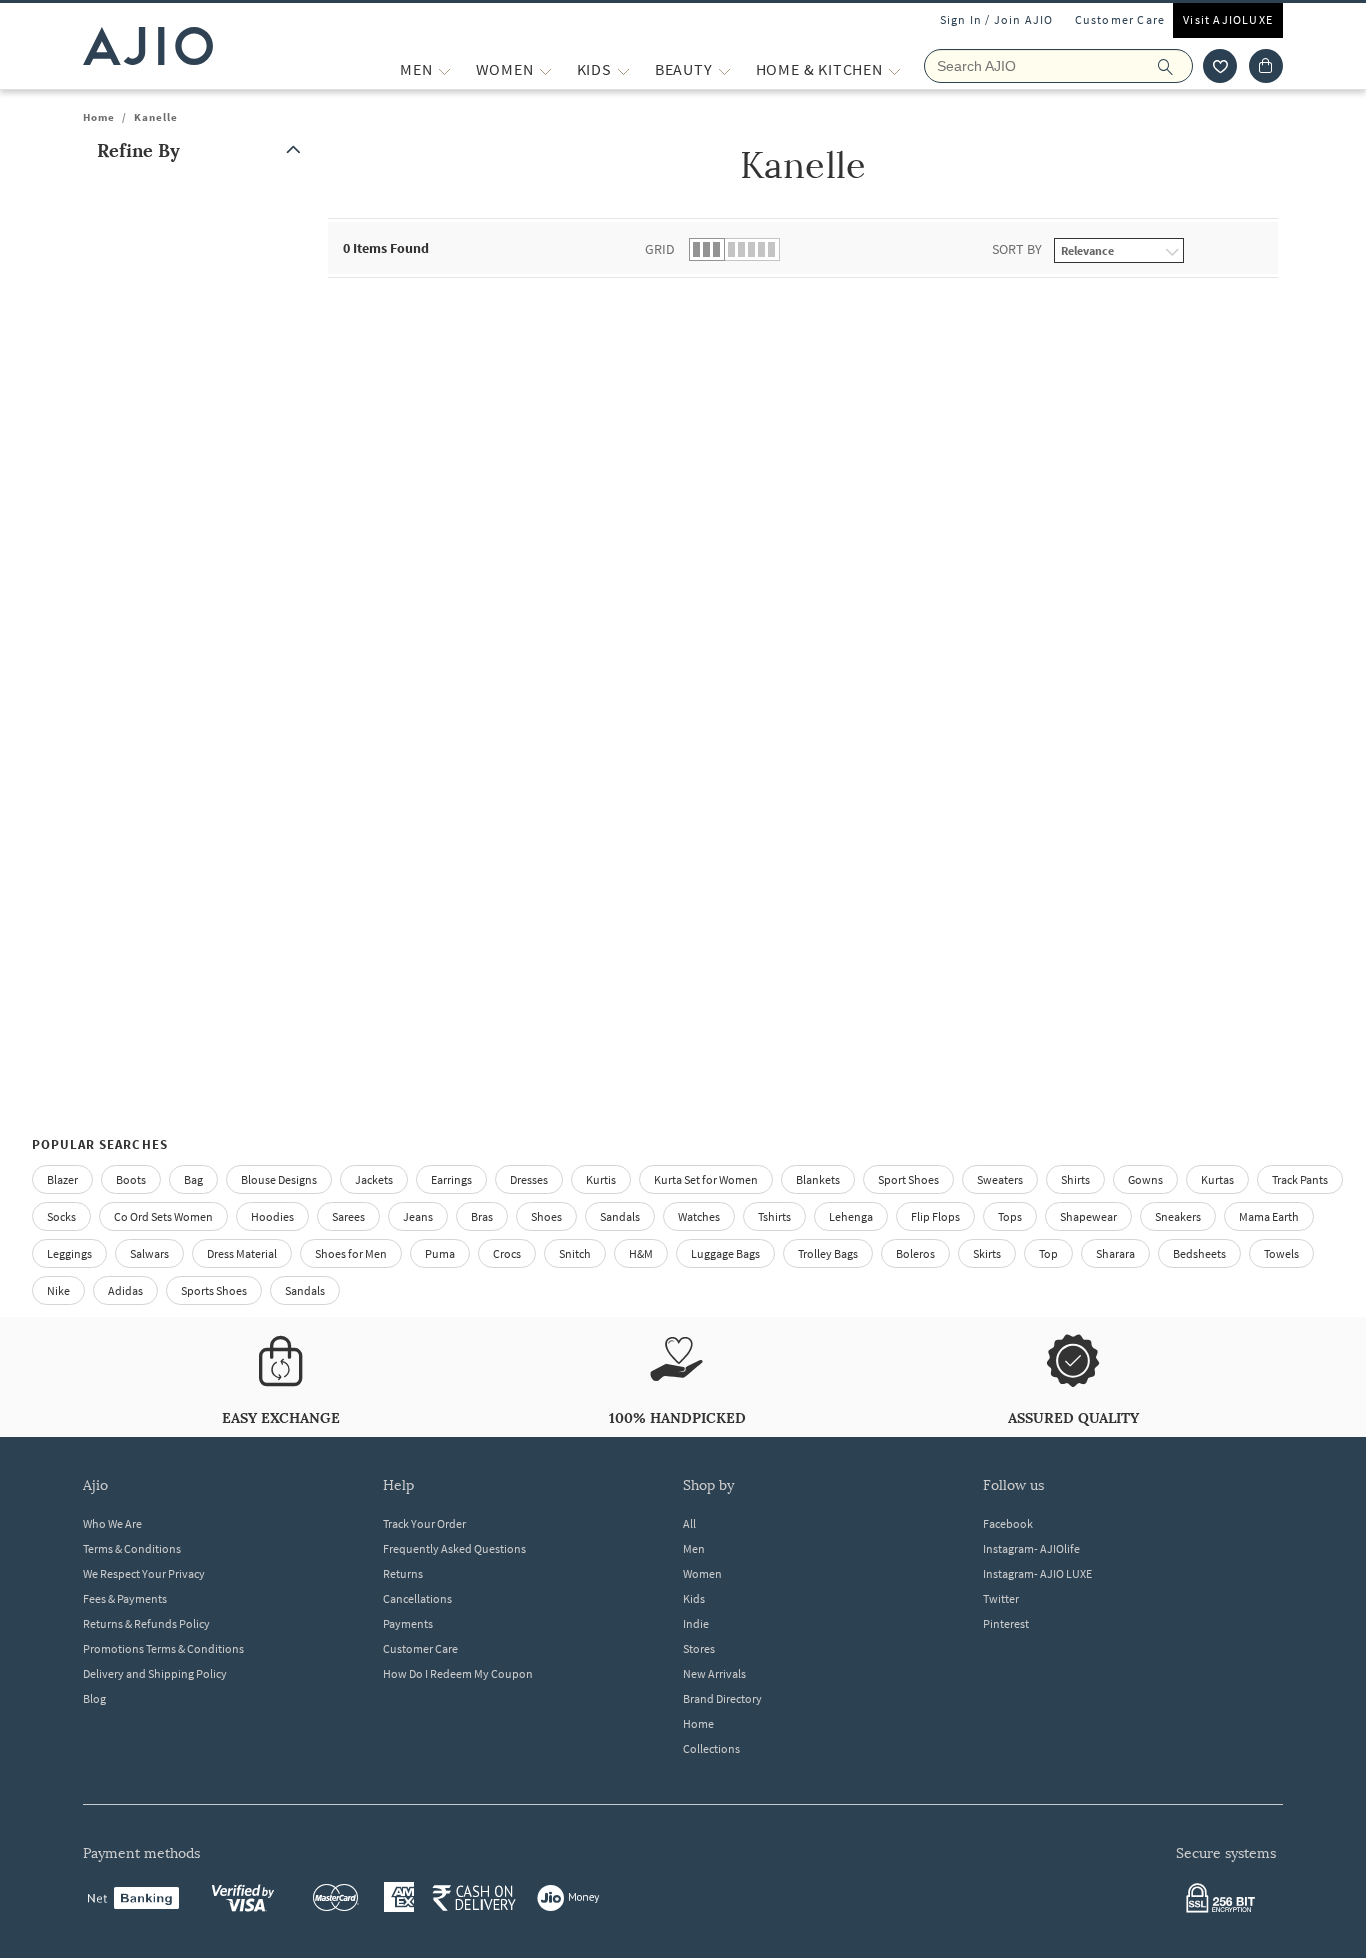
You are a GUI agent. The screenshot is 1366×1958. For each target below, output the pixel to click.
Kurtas (1217, 1179)
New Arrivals (714, 1673)
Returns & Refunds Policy (146, 1623)
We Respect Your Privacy (144, 1573)
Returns (403, 1573)
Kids (694, 1598)
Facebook (1008, 1523)
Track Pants (1300, 1179)
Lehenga (851, 1216)
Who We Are (112, 1523)
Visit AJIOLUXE (1228, 19)
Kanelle (156, 117)
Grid (660, 249)
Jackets (374, 1179)
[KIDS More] (623, 69)
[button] (1220, 66)
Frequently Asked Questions (454, 1548)
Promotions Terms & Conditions (163, 1648)
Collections (711, 1748)
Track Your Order (424, 1523)
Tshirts (774, 1216)
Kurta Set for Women (706, 1179)
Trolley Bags (828, 1253)
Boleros (915, 1253)
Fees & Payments (125, 1598)
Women (702, 1573)
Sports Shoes (214, 1290)
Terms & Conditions (132, 1548)
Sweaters (1000, 1179)
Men (694, 1548)
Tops (1010, 1216)
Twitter (1001, 1598)
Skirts (987, 1253)
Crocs (507, 1253)
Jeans (418, 1216)
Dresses (529, 1179)
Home (99, 117)
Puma (440, 1253)
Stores (699, 1648)
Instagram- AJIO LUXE (1037, 1573)
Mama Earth (1269, 1216)
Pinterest (1006, 1623)
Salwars (149, 1253)
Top (1048, 1253)
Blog (94, 1698)
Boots (131, 1179)
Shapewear (1088, 1216)
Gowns (1145, 1179)
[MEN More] (444, 69)
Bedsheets (1199, 1253)
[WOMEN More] (545, 69)
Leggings (69, 1253)
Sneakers (1178, 1216)
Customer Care (1120, 19)
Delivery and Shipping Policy (155, 1673)
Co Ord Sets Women (163, 1216)
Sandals (620, 1216)
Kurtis (601, 1179)
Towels (1281, 1253)
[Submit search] (1175, 66)
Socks (61, 1216)
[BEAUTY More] (724, 69)
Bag (193, 1179)
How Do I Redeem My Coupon (458, 1673)
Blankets (818, 1179)
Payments (408, 1623)
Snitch (575, 1253)
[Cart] (1266, 66)
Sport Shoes (908, 1179)
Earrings (451, 1179)
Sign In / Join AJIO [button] (997, 19)
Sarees (348, 1216)
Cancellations (417, 1598)
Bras (482, 1216)
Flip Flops (935, 1216)
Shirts (1075, 1179)
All (689, 1523)
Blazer (62, 1179)
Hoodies (272, 1216)
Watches (699, 1216)
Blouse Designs (279, 1179)
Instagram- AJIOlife (1031, 1548)
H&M (641, 1253)
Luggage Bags (725, 1253)
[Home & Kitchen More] (894, 69)
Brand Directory (722, 1698)
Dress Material (242, 1253)
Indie (696, 1623)
